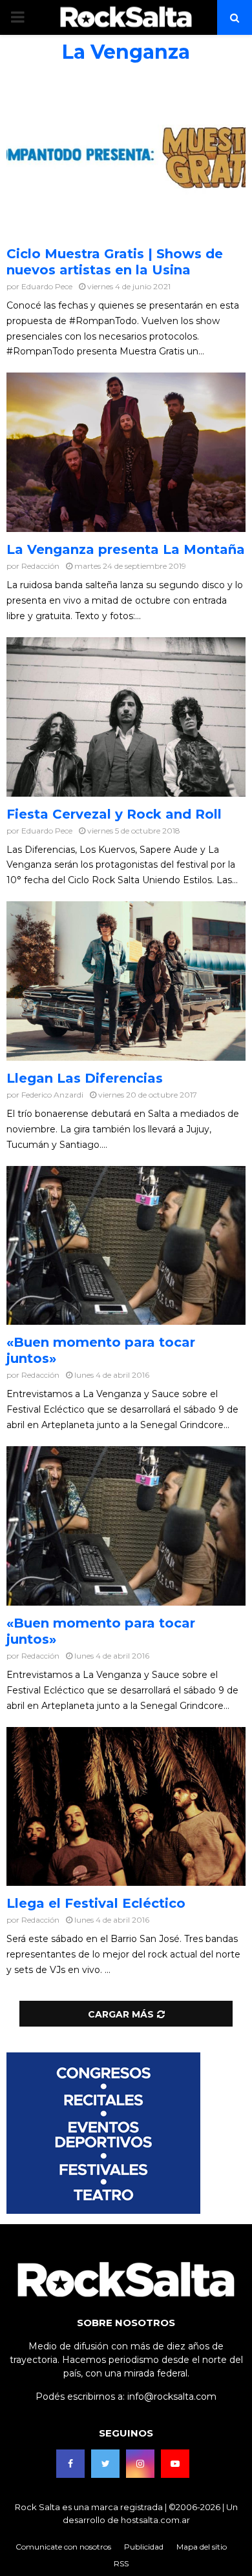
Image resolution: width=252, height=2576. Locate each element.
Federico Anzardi (52, 1095)
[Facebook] (70, 2464)
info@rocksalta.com (172, 2397)
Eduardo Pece (47, 286)
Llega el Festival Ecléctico (96, 1903)
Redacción (40, 566)
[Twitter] (105, 2464)
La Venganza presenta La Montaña (126, 549)
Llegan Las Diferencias (85, 1078)
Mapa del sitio (202, 2547)
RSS (121, 2563)
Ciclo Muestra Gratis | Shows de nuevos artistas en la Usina (115, 262)
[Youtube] (175, 2464)
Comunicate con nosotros (63, 2547)
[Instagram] (140, 2464)
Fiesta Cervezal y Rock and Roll (114, 814)
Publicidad (144, 2547)
